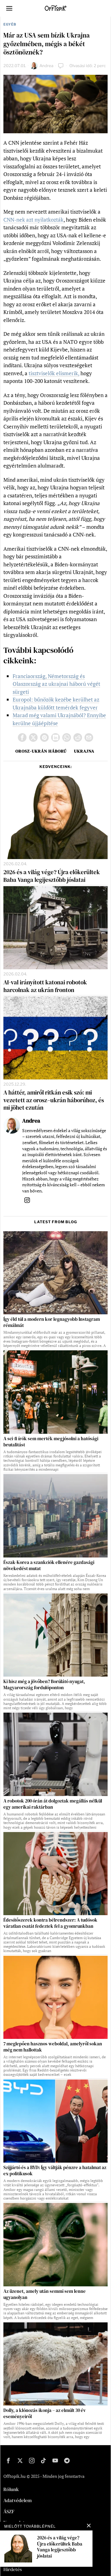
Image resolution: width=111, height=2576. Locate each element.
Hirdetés (13, 2569)
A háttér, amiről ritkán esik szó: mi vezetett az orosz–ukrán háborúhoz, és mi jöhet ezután (54, 1100)
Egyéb (10, 24)
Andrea (46, 66)
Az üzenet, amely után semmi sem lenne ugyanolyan (45, 2294)
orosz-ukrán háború (41, 751)
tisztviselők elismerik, (54, 373)
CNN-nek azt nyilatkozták (33, 220)
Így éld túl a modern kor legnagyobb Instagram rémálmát (52, 1322)
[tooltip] (22, 737)
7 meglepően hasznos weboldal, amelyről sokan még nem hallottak (53, 2047)
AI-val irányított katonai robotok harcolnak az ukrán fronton (45, 986)
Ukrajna (84, 751)
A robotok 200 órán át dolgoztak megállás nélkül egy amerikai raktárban (53, 1804)
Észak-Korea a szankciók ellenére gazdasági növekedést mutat (49, 1565)
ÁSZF (9, 2511)
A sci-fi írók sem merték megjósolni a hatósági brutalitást (51, 1442)
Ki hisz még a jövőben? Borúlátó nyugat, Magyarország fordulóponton (44, 1685)
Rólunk (11, 2489)
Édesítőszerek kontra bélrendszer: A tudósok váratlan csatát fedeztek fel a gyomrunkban (50, 1923)
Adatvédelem (18, 2500)
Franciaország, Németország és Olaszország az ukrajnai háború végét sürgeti (56, 684)
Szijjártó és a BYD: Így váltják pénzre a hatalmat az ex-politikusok (55, 2171)
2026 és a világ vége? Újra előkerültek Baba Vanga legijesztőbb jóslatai (52, 876)
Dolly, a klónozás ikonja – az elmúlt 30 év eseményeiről (45, 2413)
